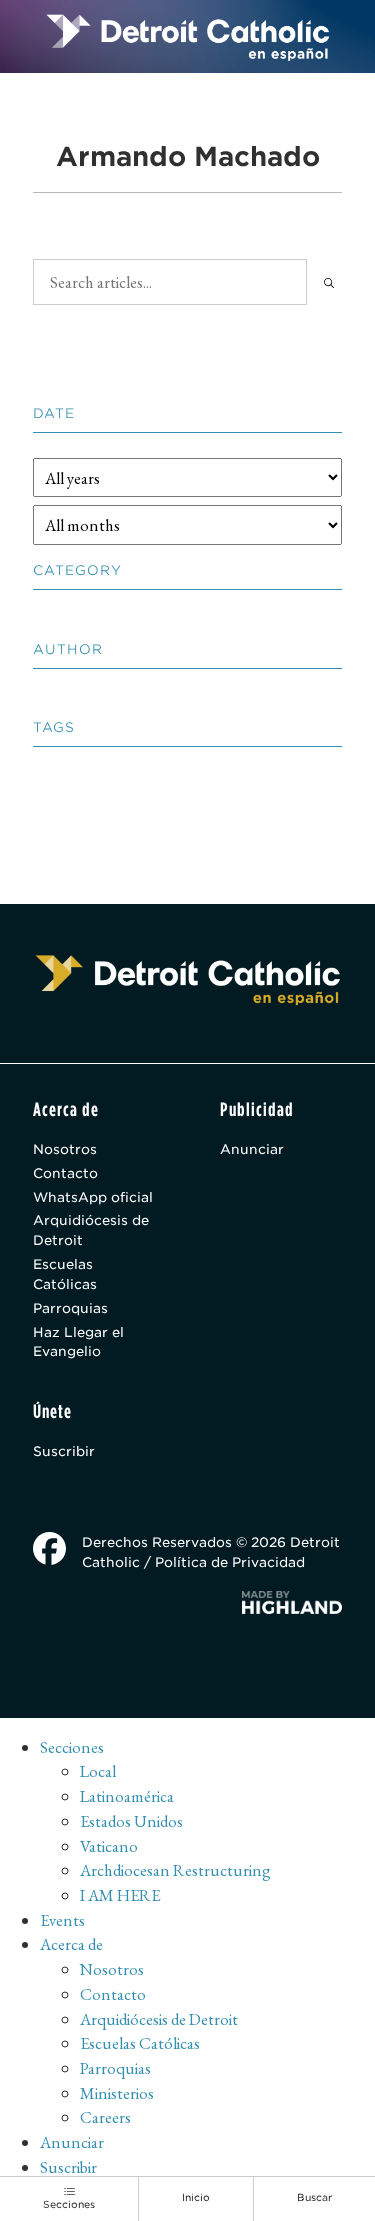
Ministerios (117, 2093)
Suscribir (64, 1451)
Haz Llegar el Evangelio (78, 1342)
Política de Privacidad (230, 1562)
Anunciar (252, 1149)
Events (62, 1920)
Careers (105, 2117)
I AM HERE (120, 1895)
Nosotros (65, 1149)
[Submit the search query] (329, 282)
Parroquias (70, 1308)
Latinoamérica (127, 1796)
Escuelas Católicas (65, 1274)
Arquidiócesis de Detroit (91, 1230)
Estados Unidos (131, 1821)
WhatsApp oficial (93, 1197)
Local (98, 1771)
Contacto (65, 1173)
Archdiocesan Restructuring (175, 1870)
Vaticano (109, 1846)
